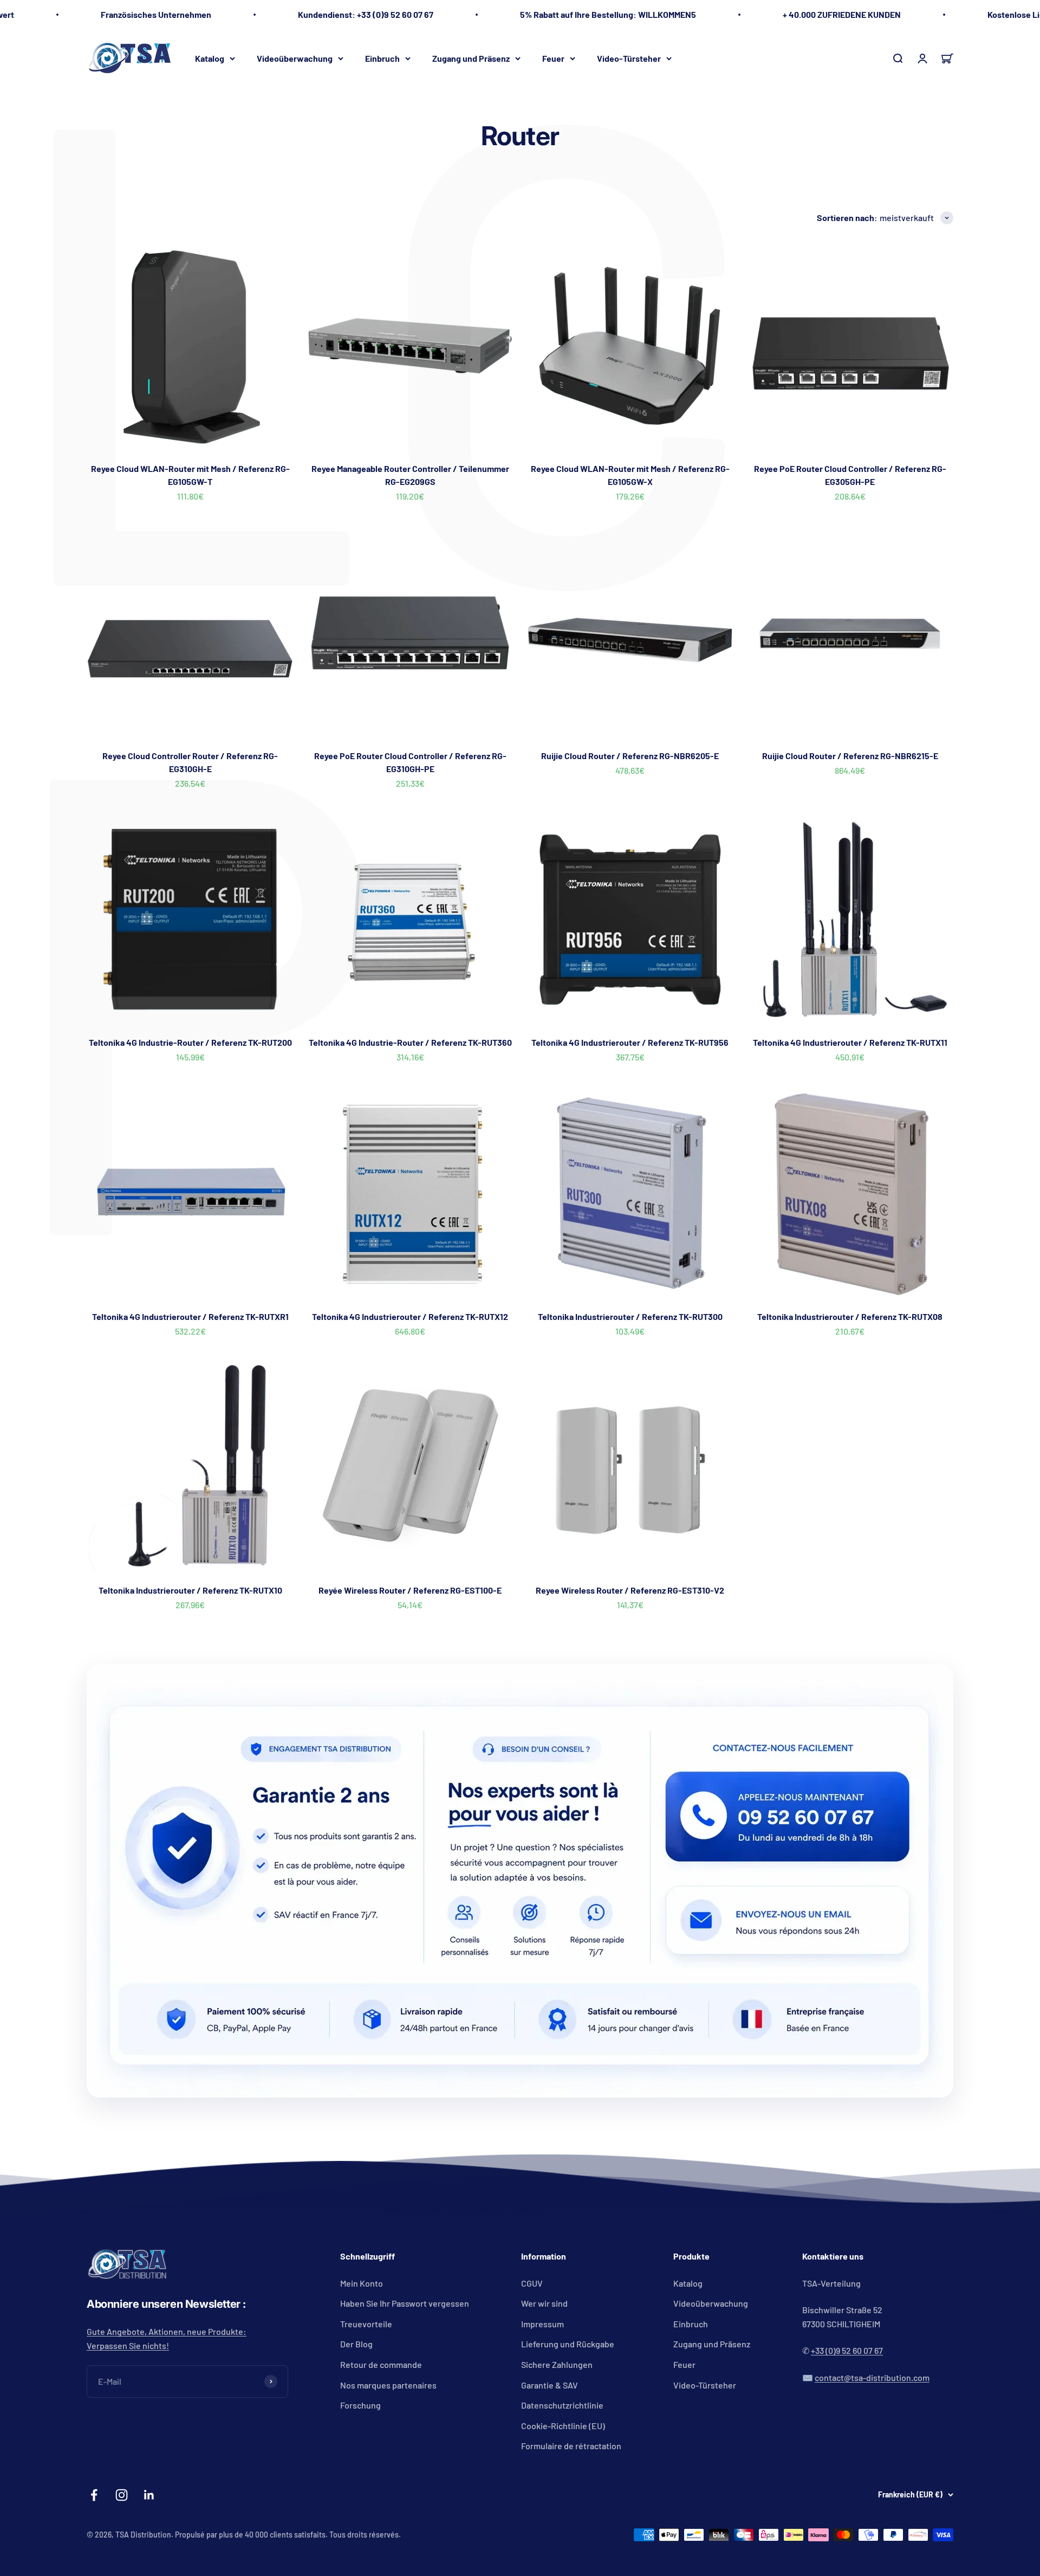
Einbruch (382, 58)
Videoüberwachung (295, 58)
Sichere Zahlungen (557, 2364)
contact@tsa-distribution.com (872, 2377)
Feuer (553, 58)
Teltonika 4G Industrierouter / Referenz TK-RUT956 (630, 1042)
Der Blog (356, 2344)
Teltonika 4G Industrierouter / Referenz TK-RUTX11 (850, 1042)
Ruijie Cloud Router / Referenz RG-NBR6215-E (850, 756)
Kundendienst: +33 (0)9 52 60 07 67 (366, 14)
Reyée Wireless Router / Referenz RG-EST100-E (410, 1590)
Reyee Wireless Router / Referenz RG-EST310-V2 (630, 1590)
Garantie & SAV (550, 2385)
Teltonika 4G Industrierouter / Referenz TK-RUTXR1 (190, 1316)
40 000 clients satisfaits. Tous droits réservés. (323, 2535)
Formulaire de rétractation (571, 2446)
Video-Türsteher (629, 58)
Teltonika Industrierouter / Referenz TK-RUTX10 (190, 1590)
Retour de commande (381, 2364)
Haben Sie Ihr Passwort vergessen (405, 2303)
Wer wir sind (544, 2303)
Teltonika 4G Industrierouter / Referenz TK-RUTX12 (410, 1316)
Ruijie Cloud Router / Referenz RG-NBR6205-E (630, 756)
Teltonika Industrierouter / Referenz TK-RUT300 (630, 1316)
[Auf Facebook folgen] (94, 2495)
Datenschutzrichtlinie (562, 2405)
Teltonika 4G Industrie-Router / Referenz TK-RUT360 (410, 1042)
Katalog (210, 58)
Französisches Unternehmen (156, 14)
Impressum (542, 2324)
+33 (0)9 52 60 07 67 (847, 2350)
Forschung (360, 2405)
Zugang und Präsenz (471, 58)
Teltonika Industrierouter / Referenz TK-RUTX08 (850, 1316)
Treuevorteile (366, 2324)
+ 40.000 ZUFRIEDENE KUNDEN (842, 14)
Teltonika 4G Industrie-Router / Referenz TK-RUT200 (190, 1042)
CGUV (532, 2283)
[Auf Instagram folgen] (122, 2495)
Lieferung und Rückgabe (568, 2344)
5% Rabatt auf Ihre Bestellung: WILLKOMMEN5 (608, 14)
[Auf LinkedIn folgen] (149, 2495)
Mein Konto (362, 2283)
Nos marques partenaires (388, 2385)
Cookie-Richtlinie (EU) (563, 2426)
